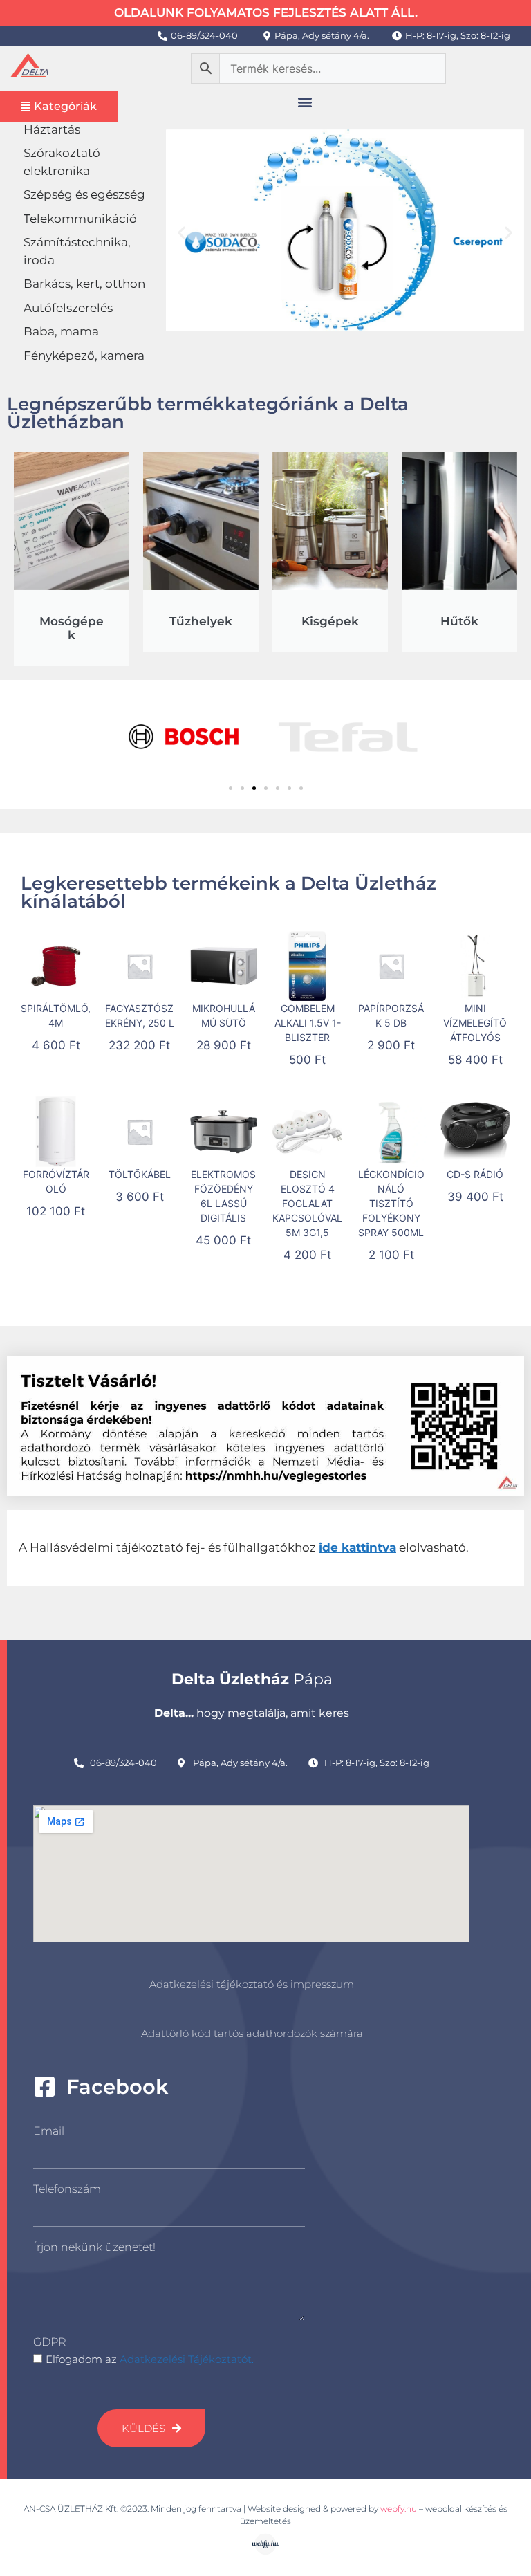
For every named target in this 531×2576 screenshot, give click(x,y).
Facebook (117, 2087)
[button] (305, 102)
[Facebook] (45, 2087)
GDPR (49, 2342)
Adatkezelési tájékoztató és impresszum (252, 1984)
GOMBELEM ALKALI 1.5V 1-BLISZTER (308, 1023)
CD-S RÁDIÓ (475, 1174)
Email (49, 2131)
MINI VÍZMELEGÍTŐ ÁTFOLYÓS (475, 1023)
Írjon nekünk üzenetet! (94, 2247)
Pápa (252, 1679)
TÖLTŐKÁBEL (140, 1174)
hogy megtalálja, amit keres (252, 1713)
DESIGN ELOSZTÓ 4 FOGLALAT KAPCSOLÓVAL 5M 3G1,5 (307, 1203)
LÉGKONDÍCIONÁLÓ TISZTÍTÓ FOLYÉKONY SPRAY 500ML (391, 1203)
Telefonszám (67, 2189)
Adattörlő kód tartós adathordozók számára (252, 2033)
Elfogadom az (150, 2359)
